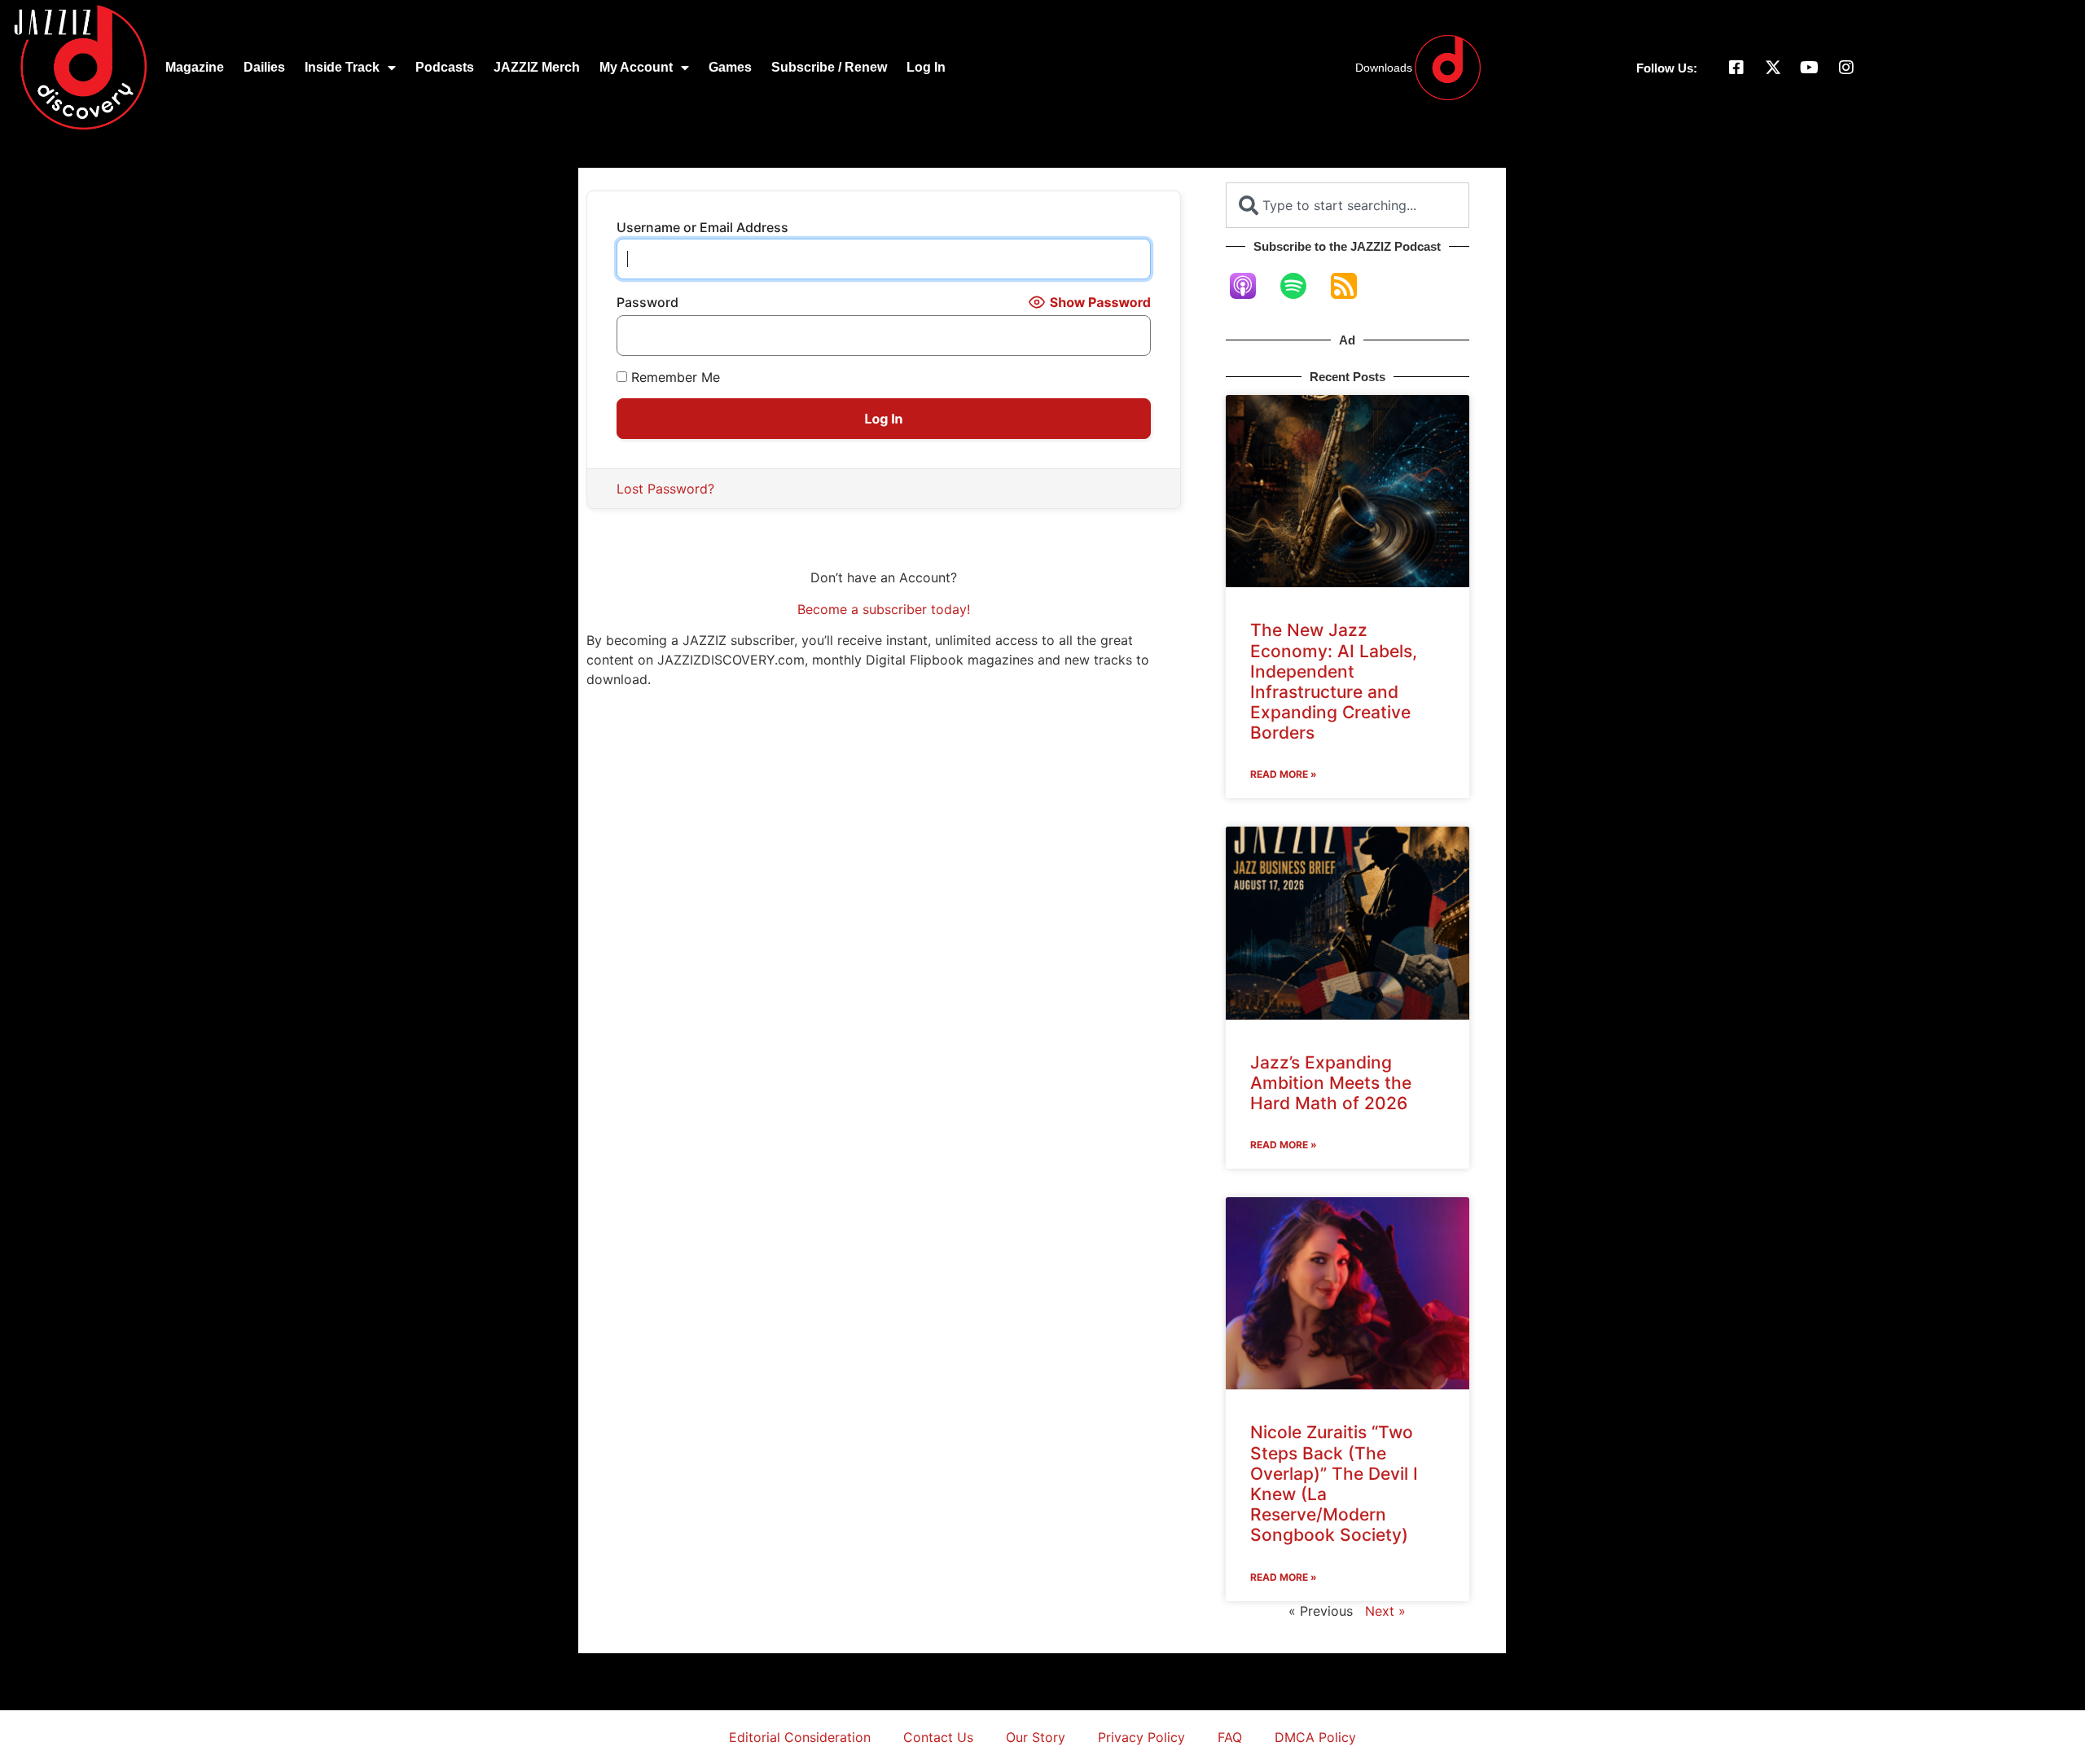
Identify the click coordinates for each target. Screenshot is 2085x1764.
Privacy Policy (1141, 1737)
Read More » (1284, 774)
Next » (1385, 1611)
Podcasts (445, 67)
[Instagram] (1846, 68)
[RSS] (1352, 286)
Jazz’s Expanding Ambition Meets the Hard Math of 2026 (1331, 1083)
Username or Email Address (702, 227)
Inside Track (342, 67)
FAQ (1230, 1737)
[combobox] (1348, 205)
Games (730, 67)
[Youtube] (1810, 68)
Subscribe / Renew (829, 67)
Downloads (1384, 68)
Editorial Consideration (800, 1737)
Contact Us (938, 1737)
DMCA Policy (1315, 1737)
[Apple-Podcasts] (1251, 286)
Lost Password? (665, 489)
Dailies (264, 67)
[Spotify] (1301, 286)
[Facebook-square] (1736, 68)
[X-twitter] (1773, 68)
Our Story (1036, 1737)
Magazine (195, 67)
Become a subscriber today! (884, 609)
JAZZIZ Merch (537, 67)
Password (647, 302)
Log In (926, 67)
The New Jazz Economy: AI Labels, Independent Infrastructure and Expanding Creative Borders (1334, 681)
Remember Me (674, 377)
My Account (636, 67)
